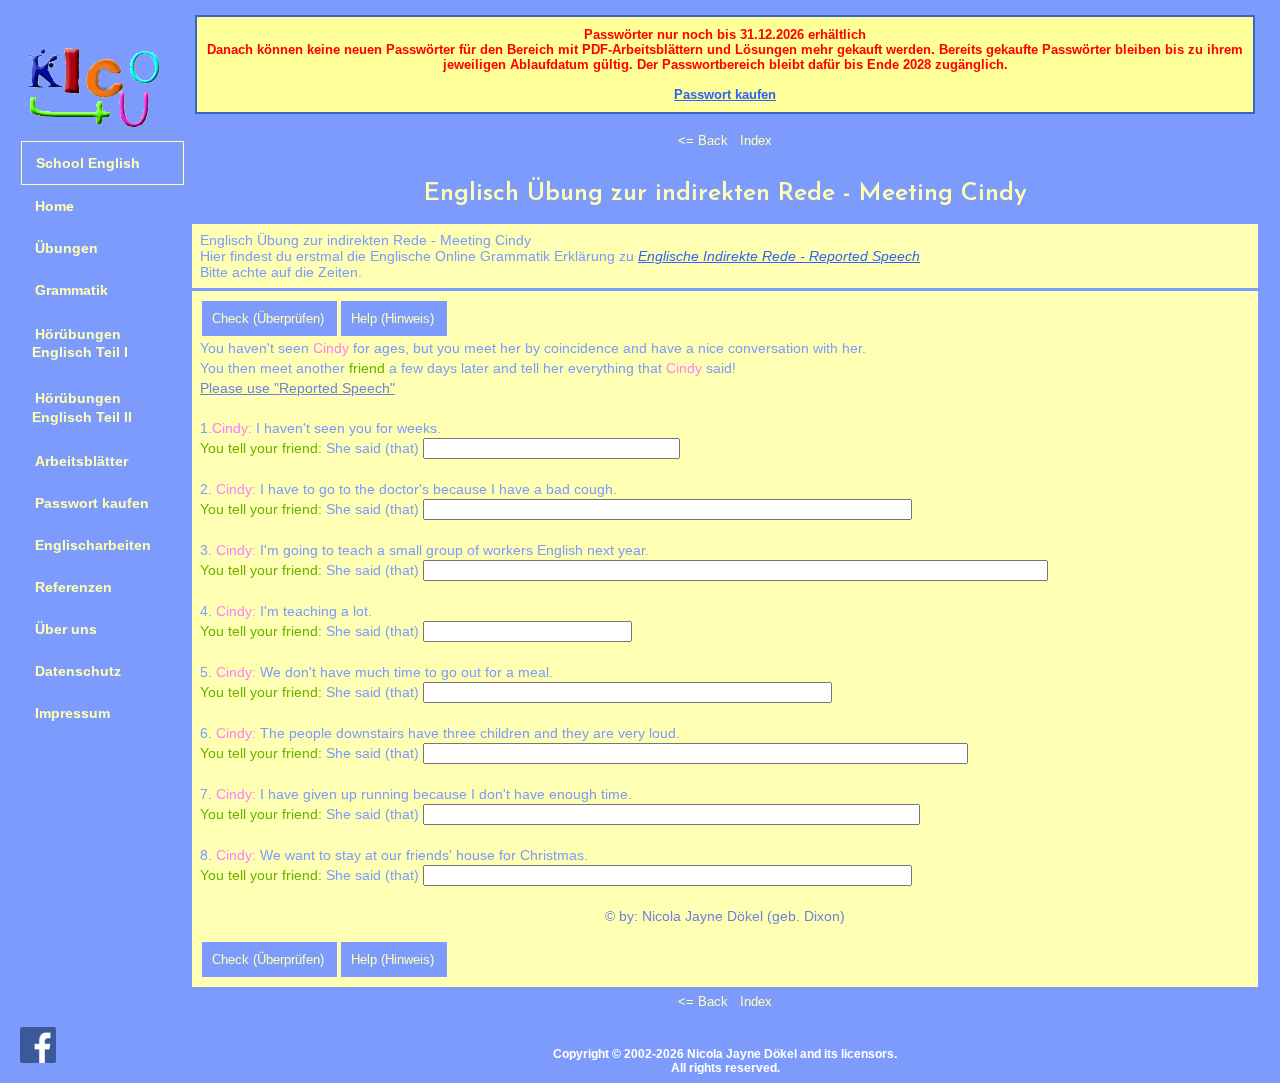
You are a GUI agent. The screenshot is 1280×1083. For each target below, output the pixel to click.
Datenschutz (78, 671)
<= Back (703, 140)
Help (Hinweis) (392, 318)
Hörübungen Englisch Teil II (76, 407)
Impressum (72, 713)
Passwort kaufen (92, 503)
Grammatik (71, 290)
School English (88, 163)
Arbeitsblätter (81, 461)
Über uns (66, 629)
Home (54, 206)
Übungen (66, 248)
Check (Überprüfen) (268, 318)
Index (756, 140)
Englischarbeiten (93, 545)
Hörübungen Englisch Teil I (74, 343)
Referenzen (73, 587)
